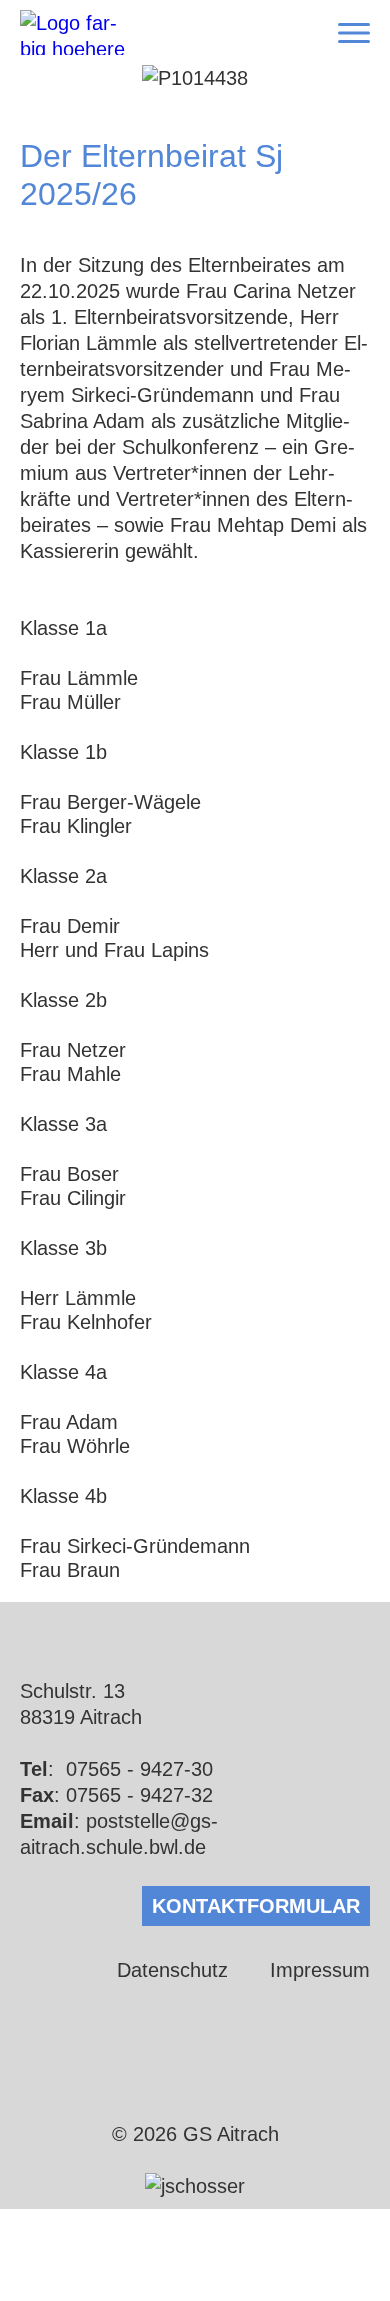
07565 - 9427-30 (139, 1769)
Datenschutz (172, 1970)
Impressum (320, 1970)
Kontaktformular (256, 1906)
